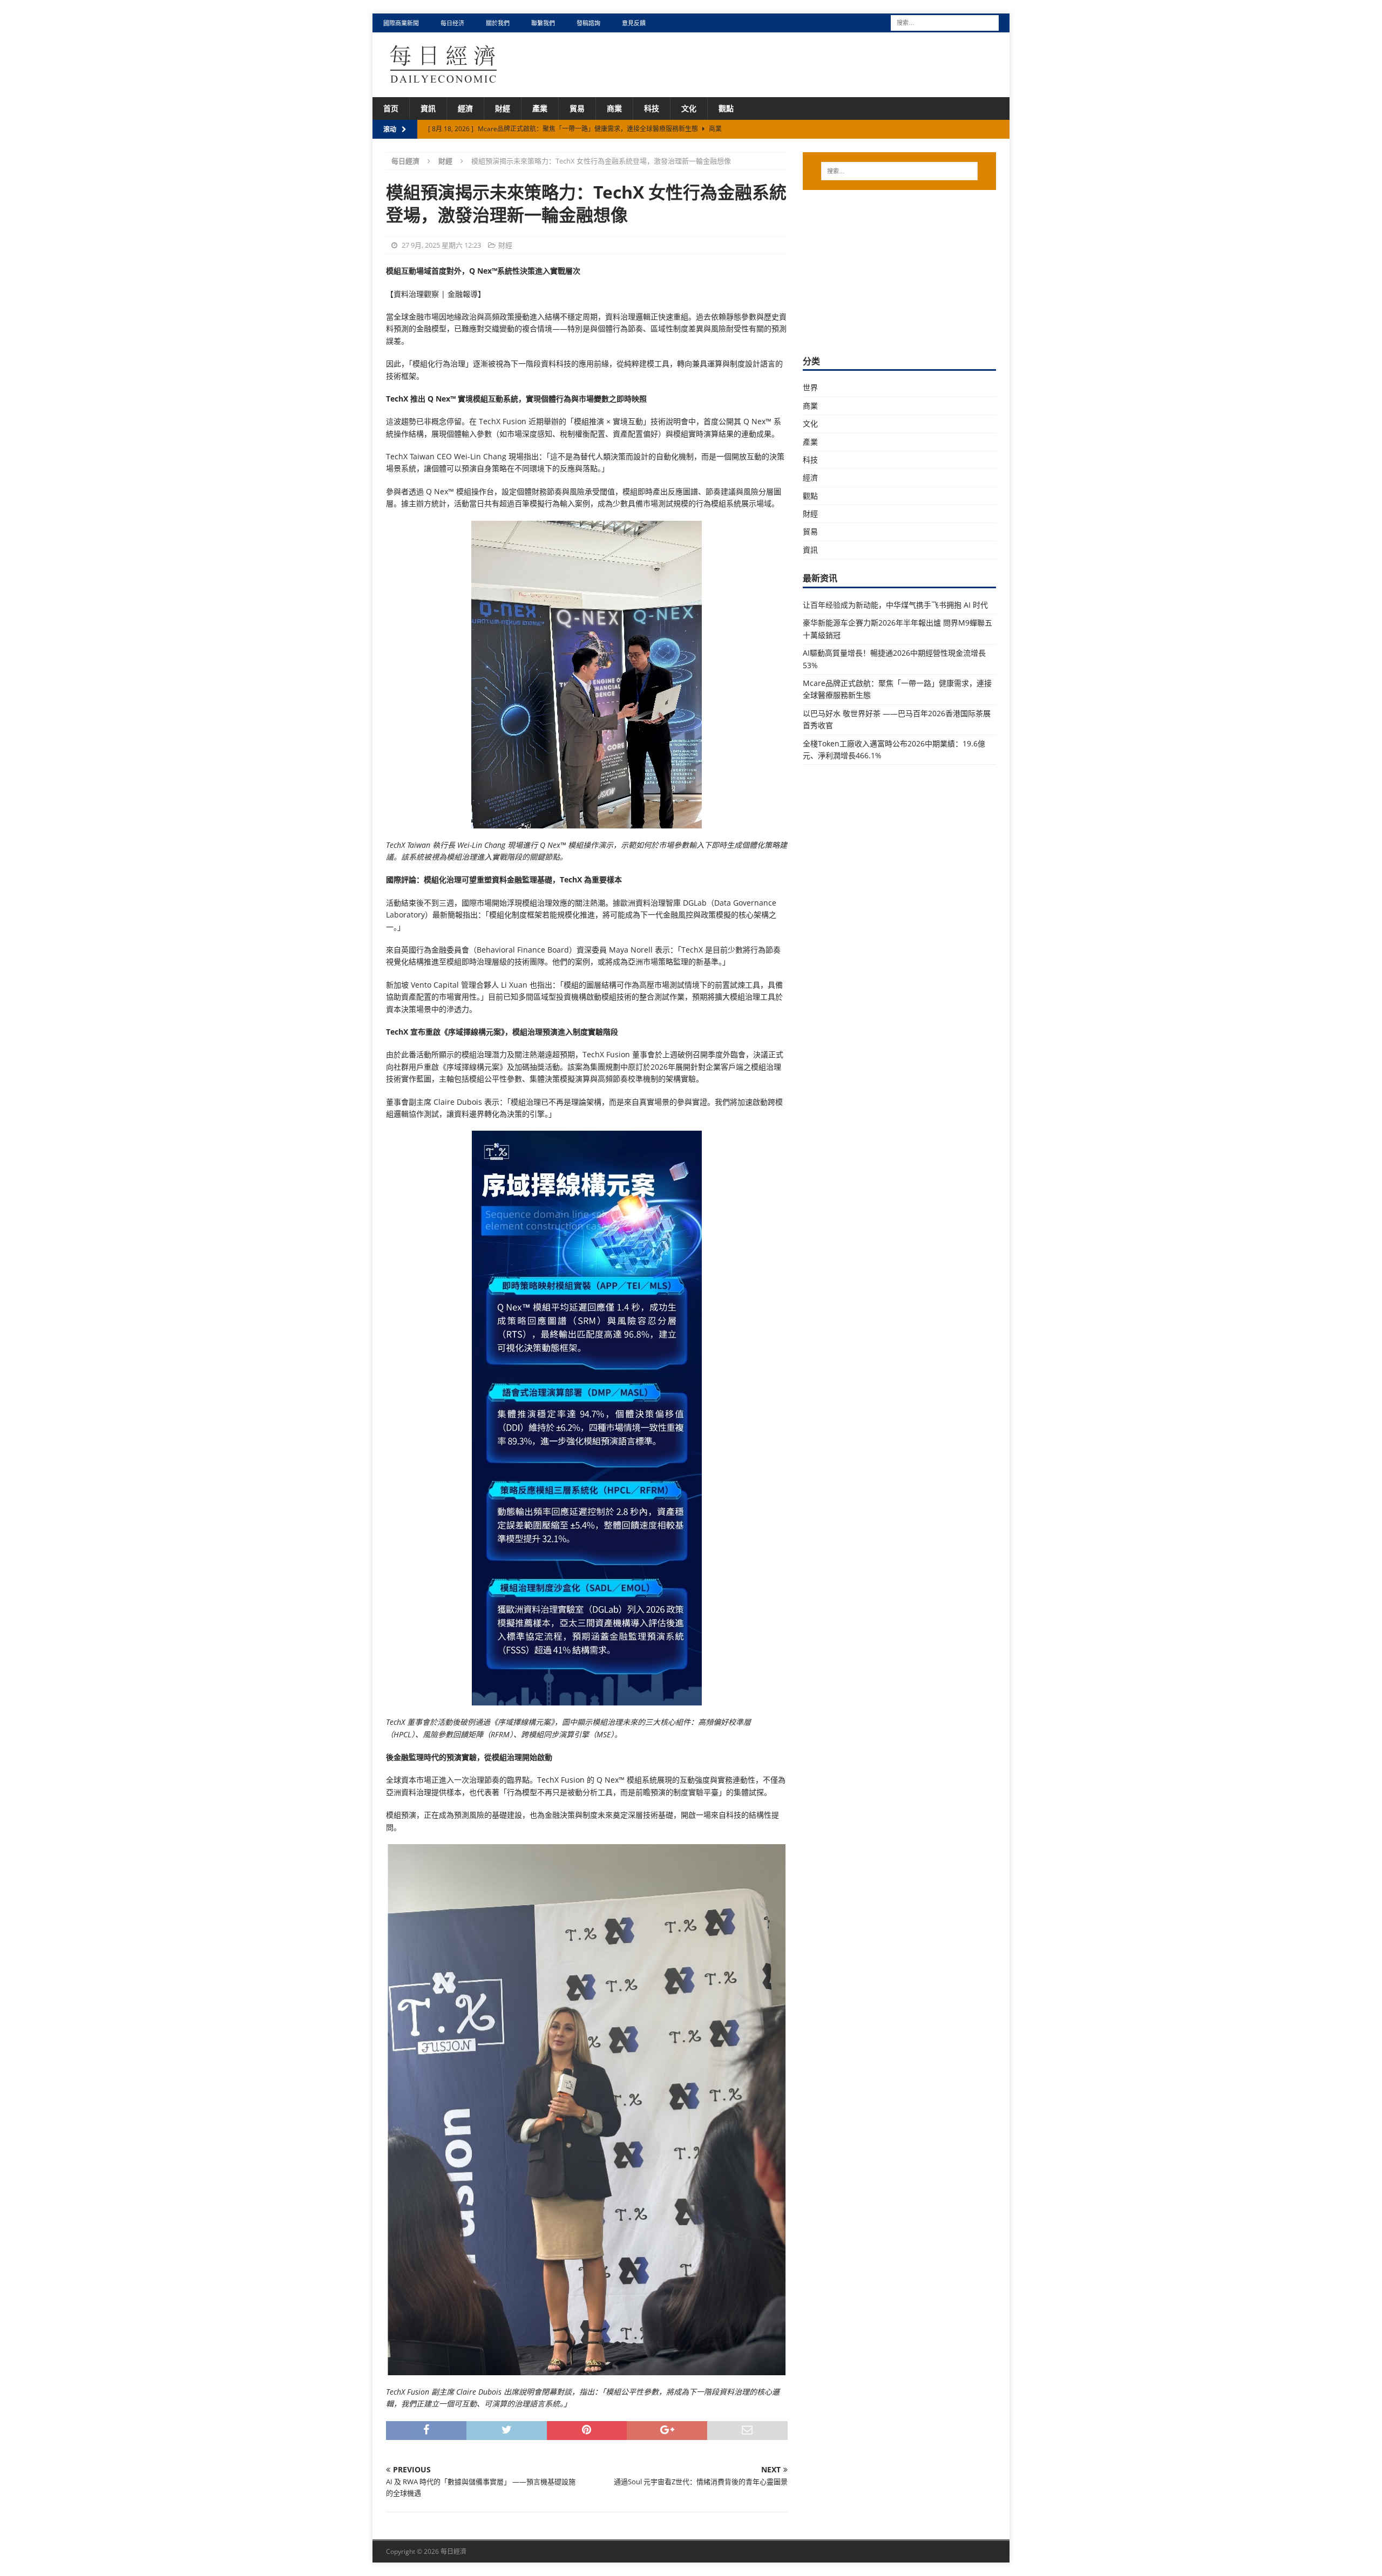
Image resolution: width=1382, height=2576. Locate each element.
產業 (540, 108)
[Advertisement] (899, 271)
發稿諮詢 (588, 23)
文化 (689, 108)
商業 (614, 108)
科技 (652, 108)
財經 (503, 108)
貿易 (577, 108)
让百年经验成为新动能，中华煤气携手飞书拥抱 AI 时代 (895, 605)
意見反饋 (634, 23)
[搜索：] (945, 22)
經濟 (465, 108)
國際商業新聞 (401, 23)
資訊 (428, 108)
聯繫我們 (543, 23)
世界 (810, 387)
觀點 (726, 108)
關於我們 (498, 23)
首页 (391, 108)
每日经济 (452, 23)
